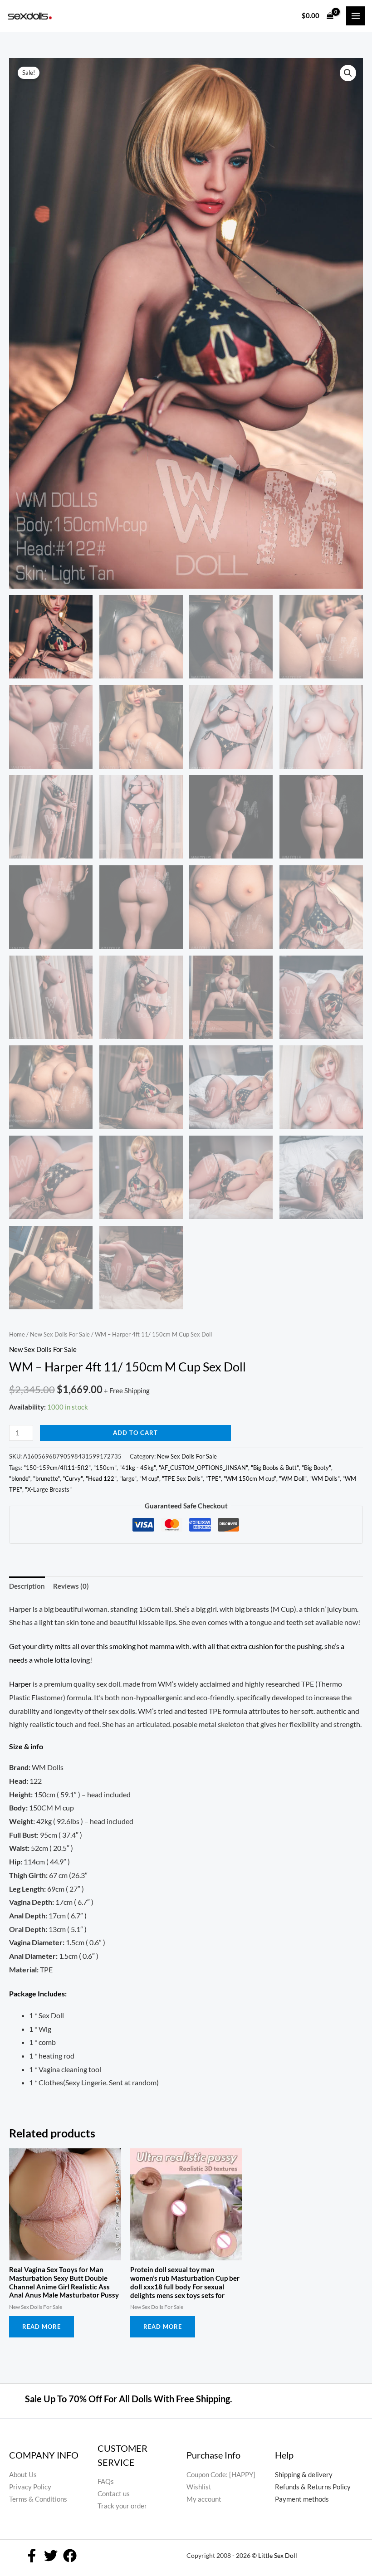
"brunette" (46, 1478)
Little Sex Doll (278, 2555)
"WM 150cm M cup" (250, 1478)
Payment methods (302, 2499)
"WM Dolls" (325, 1478)
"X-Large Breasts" (48, 1489)
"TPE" (213, 1478)
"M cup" (149, 1478)
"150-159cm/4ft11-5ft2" (57, 1468)
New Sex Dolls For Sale (60, 1334)
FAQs (106, 2481)
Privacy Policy (30, 2487)
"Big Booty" (316, 1468)
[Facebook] (32, 2556)
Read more (42, 2327)
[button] (348, 73)
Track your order (122, 2506)
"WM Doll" (293, 1478)
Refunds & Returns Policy (313, 2487)
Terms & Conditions (38, 2499)
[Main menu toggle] (356, 16)
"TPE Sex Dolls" (182, 1478)
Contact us (114, 2494)
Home (17, 1334)
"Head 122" (101, 1478)
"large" (128, 1478)
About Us (23, 2475)
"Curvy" (73, 1478)
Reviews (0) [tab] (71, 1586)
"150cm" (105, 1468)
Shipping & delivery (304, 2475)
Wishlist (199, 2487)
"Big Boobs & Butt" (275, 1468)
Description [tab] (27, 1586)
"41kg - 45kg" (138, 1468)
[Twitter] (51, 2556)
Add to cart (135, 1433)
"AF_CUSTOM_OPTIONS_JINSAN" (203, 1468)
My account (204, 2499)
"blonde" (20, 1478)
